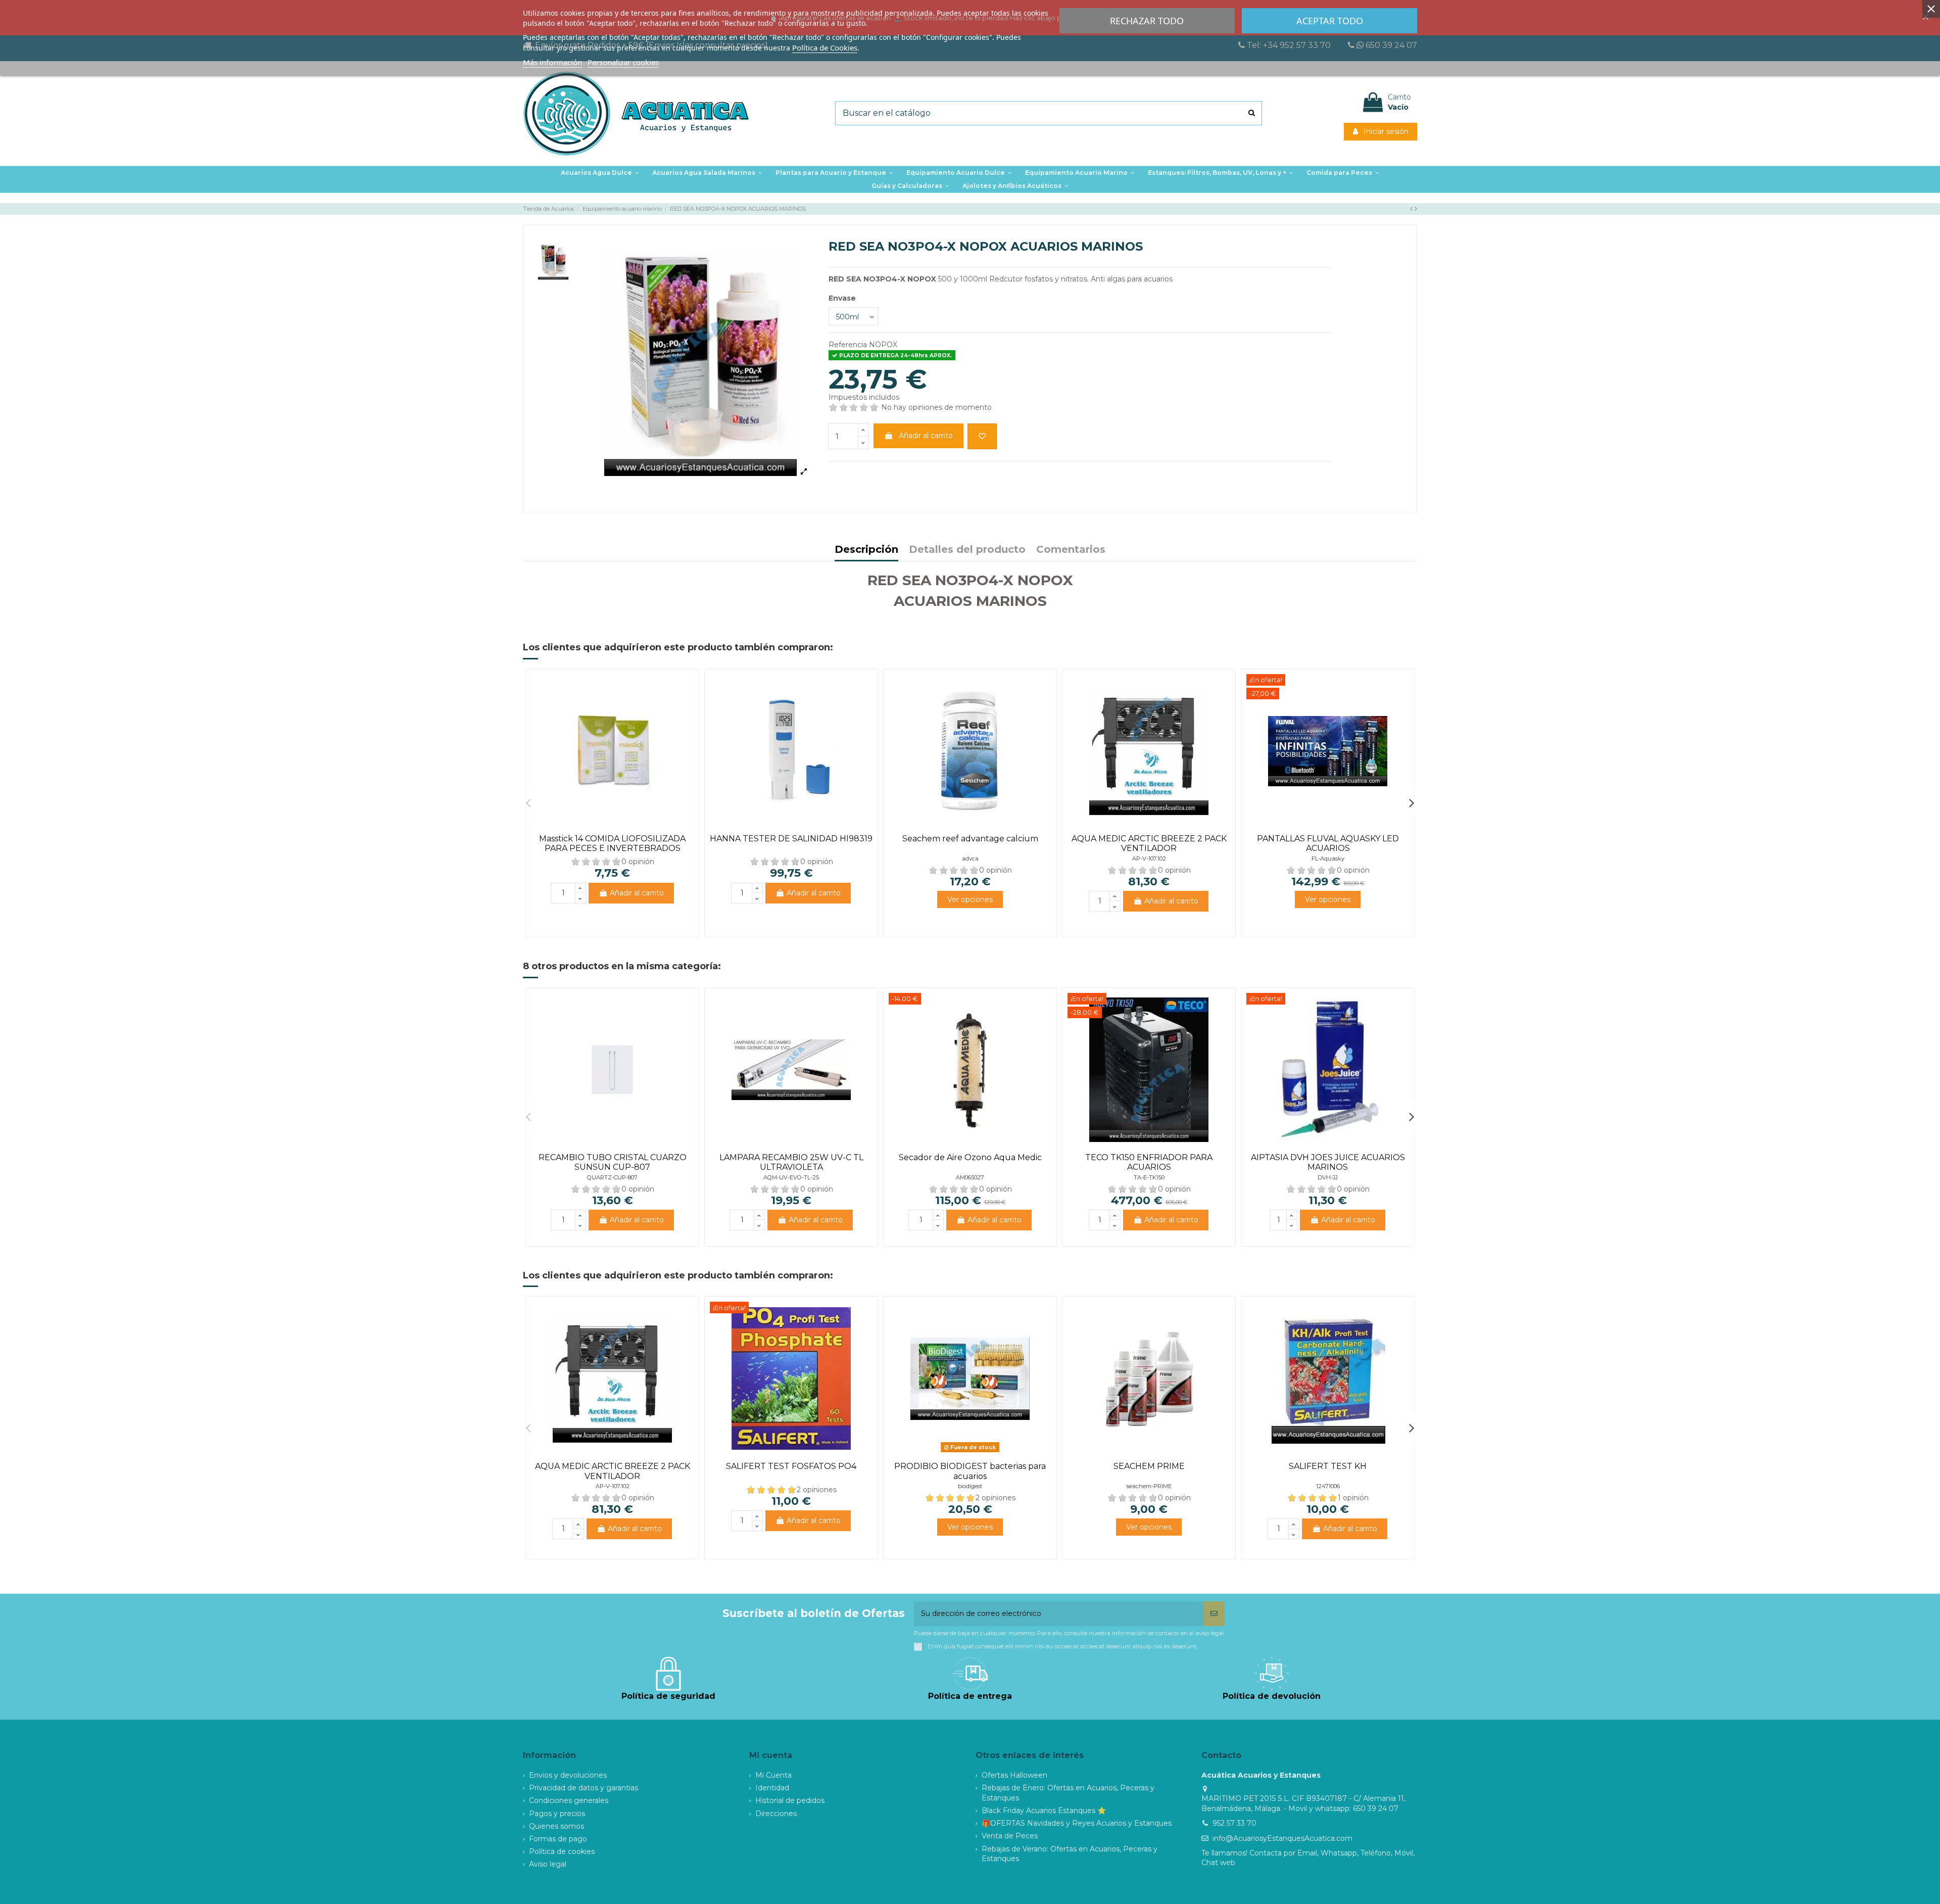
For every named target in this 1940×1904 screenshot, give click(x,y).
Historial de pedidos (790, 1800)
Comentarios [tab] (1071, 550)
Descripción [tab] (866, 550)
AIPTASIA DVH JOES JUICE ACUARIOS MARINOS (1328, 1162)
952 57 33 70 (1234, 1823)
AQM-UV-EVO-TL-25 (791, 1177)
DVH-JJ (1328, 1177)
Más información (552, 62)
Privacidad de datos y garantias (584, 1788)
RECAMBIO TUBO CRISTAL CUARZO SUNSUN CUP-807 (613, 1162)
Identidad (772, 1788)
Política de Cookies (825, 47)
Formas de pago (558, 1839)
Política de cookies (562, 1851)
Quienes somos (556, 1826)
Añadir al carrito (926, 436)
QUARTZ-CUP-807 (612, 1177)
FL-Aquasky (1328, 859)
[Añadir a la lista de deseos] (982, 436)
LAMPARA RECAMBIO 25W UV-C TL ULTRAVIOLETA (791, 1162)
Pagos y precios (557, 1814)
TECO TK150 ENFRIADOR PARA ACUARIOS (1149, 1162)
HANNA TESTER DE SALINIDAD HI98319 (791, 839)
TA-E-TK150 (1149, 1177)
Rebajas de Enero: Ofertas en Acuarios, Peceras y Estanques (1068, 1793)
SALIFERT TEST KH (1328, 1466)
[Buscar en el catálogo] (1252, 113)
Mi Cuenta (773, 1775)
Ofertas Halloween (1014, 1775)
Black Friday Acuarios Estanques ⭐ (1044, 1811)
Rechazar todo (1147, 21)
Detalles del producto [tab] (967, 550)
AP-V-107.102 (1149, 859)
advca (970, 859)
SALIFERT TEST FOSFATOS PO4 (791, 1466)
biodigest (970, 1486)
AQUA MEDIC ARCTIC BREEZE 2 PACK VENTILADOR (1149, 843)
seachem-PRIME (1149, 1486)
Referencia (848, 345)
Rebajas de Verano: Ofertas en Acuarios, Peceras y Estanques (1070, 1854)
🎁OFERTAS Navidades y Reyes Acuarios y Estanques (1077, 1823)
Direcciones (776, 1814)
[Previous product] (1412, 209)
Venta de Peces (1010, 1836)
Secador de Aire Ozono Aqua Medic (970, 1157)
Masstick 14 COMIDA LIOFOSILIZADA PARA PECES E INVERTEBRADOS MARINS (612, 848)
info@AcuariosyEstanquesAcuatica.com (1282, 1838)
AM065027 (970, 1177)
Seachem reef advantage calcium (970, 839)
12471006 (1328, 1486)
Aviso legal (548, 1864)
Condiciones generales (569, 1800)
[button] (834, 173)
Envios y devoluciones (568, 1775)
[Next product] (1416, 209)
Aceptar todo (1330, 21)
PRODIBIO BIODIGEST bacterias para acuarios (970, 1471)
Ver (970, 899)
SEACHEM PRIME (1149, 1466)
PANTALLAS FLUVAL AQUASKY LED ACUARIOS (1328, 843)
